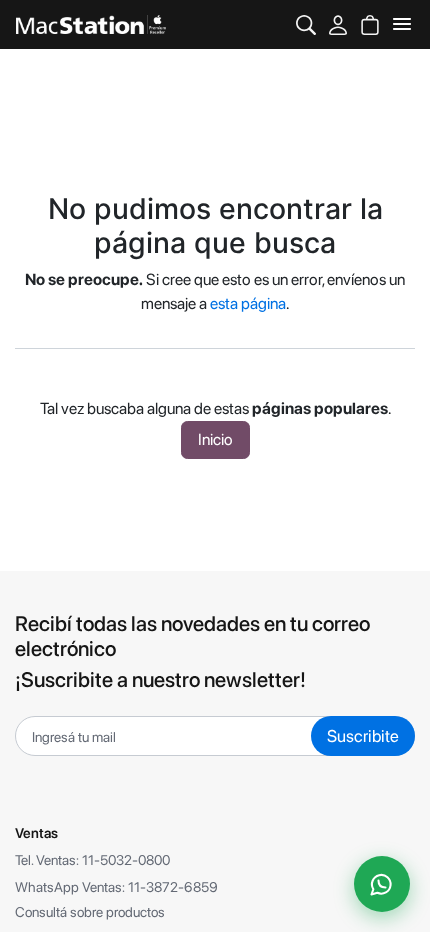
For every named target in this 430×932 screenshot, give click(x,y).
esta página (248, 303)
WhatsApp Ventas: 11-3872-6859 (116, 887)
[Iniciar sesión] (338, 24)
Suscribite (363, 736)
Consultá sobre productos (90, 912)
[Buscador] (306, 24)
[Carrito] (370, 24)
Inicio (215, 439)
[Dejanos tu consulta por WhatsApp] (382, 884)
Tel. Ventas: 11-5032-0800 (92, 860)
